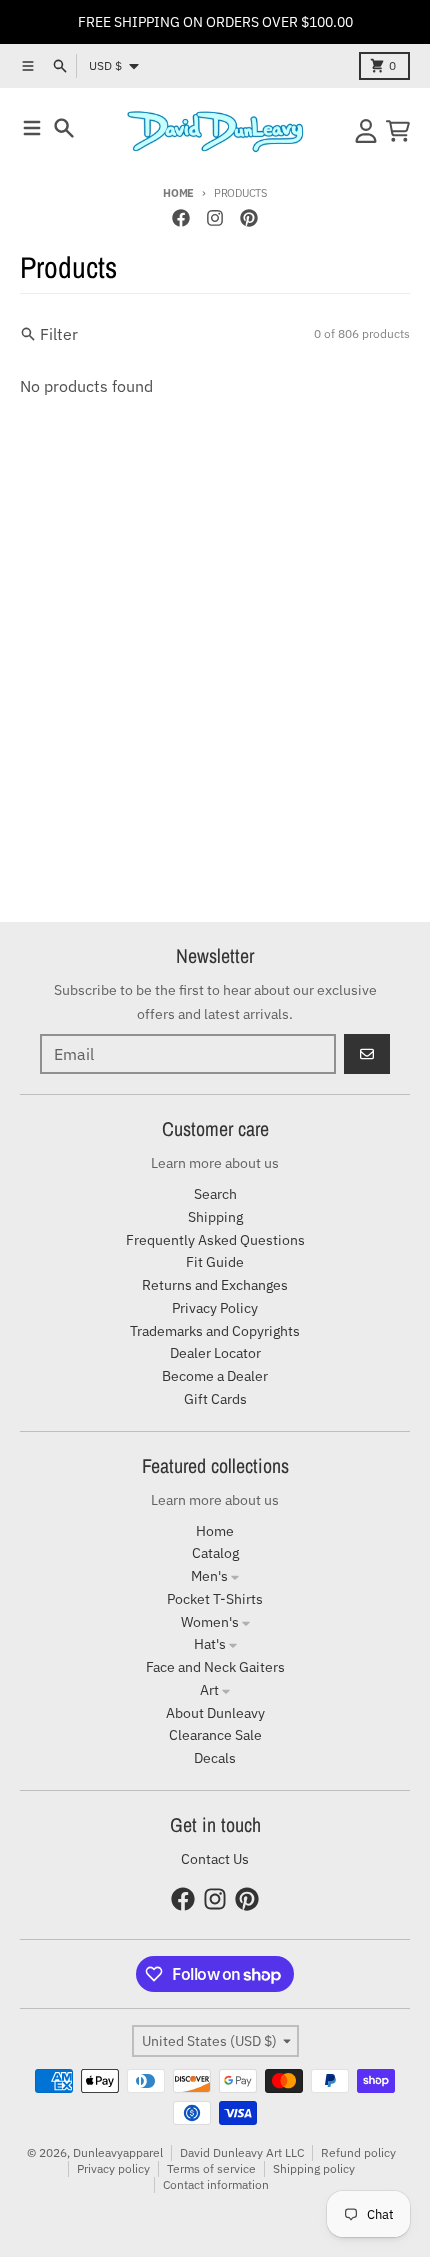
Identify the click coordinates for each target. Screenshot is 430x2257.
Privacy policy (113, 2168)
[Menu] (32, 128)
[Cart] (398, 131)
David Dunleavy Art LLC (242, 2152)
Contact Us (215, 1859)
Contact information (216, 2184)
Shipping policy (314, 2168)
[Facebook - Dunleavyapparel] (181, 218)
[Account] (366, 131)
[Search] (64, 128)
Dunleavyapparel (118, 2152)
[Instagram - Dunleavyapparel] (215, 218)
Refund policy (358, 2152)
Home (178, 193)
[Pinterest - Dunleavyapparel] (249, 218)
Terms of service (211, 2168)
